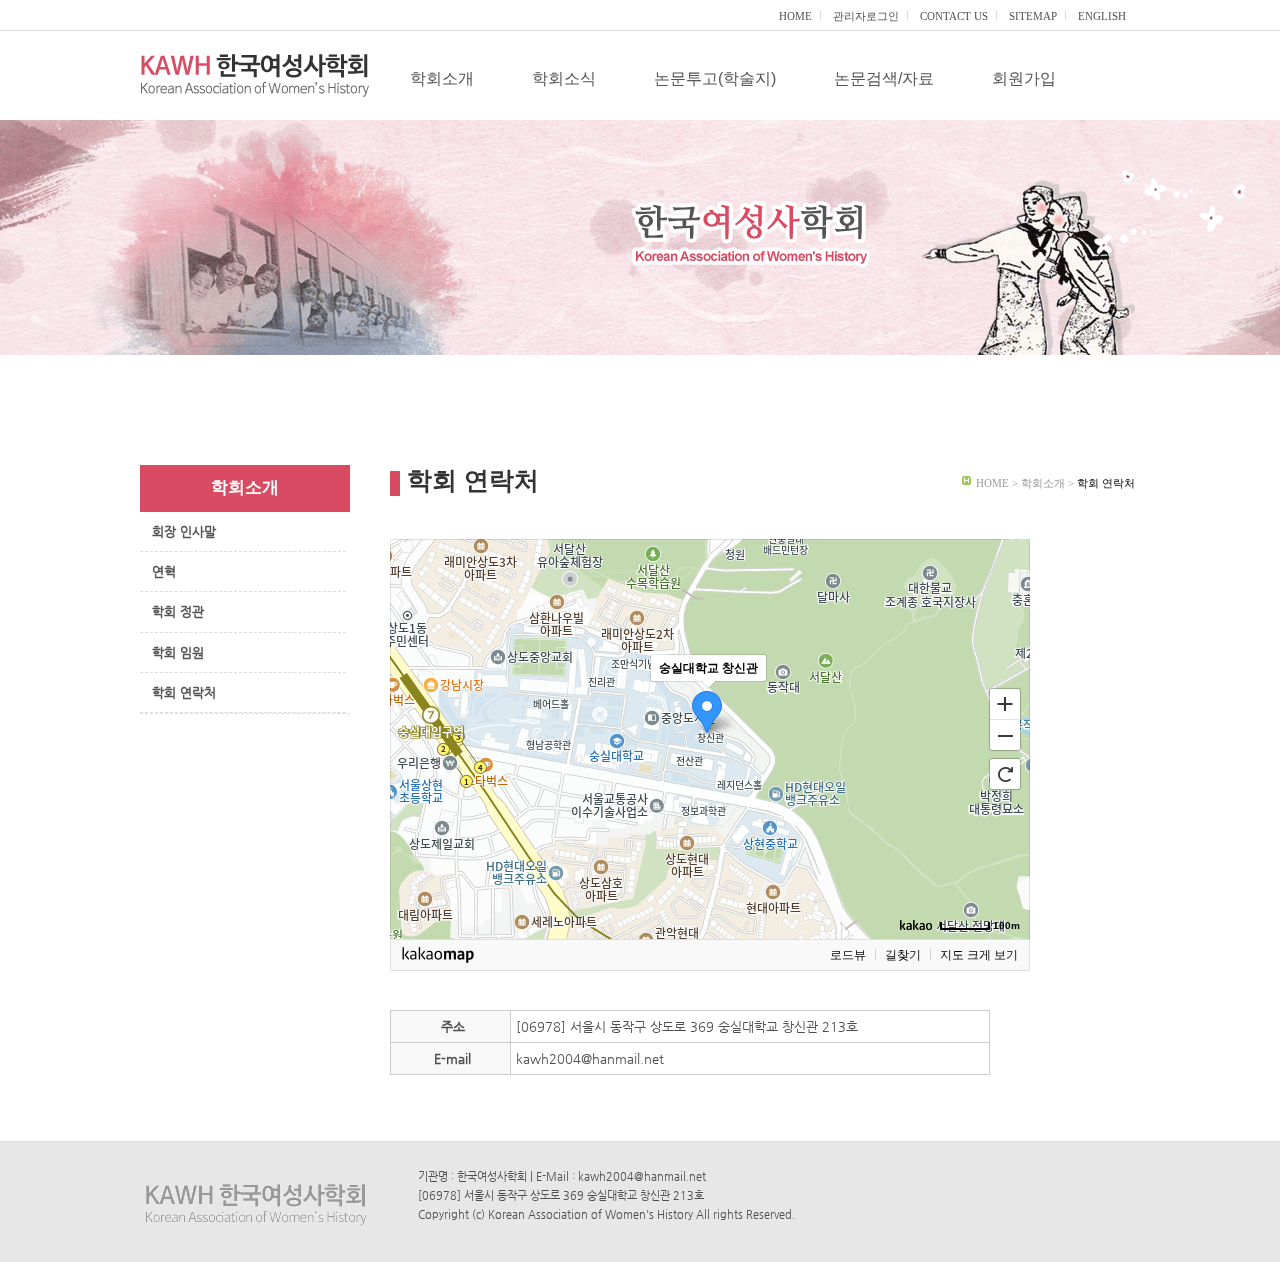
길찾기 (903, 955)
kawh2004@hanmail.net (590, 1058)
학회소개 (442, 78)
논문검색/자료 (884, 78)
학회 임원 (178, 652)
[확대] (1005, 703)
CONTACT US (954, 16)
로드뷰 (848, 955)
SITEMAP (1033, 16)
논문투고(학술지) (715, 78)
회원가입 (1024, 78)
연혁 (164, 571)
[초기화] (1005, 774)
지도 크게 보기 (979, 955)
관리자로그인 (866, 16)
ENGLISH (1102, 16)
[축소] (1005, 736)
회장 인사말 (184, 531)
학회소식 (564, 78)
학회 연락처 (184, 692)
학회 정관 (178, 611)
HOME (795, 16)
